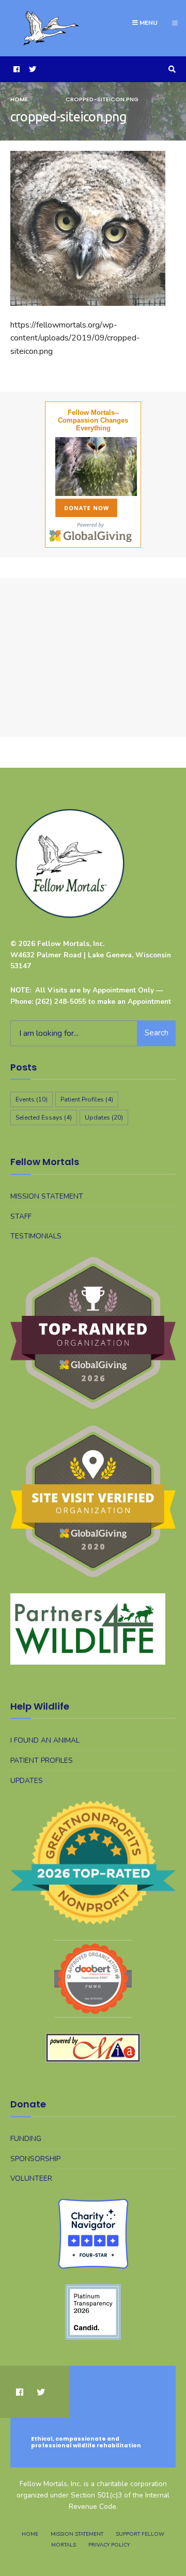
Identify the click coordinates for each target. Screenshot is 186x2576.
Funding (26, 2139)
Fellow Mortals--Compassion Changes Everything (93, 420)
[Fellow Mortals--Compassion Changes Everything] (93, 467)
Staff (21, 1216)
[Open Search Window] (171, 69)
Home (19, 99)
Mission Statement (47, 1196)
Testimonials (36, 1236)
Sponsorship (35, 2159)
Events (32, 1099)
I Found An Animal (45, 1740)
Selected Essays (44, 1118)
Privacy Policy (109, 2545)
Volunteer (31, 2178)
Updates (104, 1118)
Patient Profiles (87, 1099)
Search (157, 1033)
